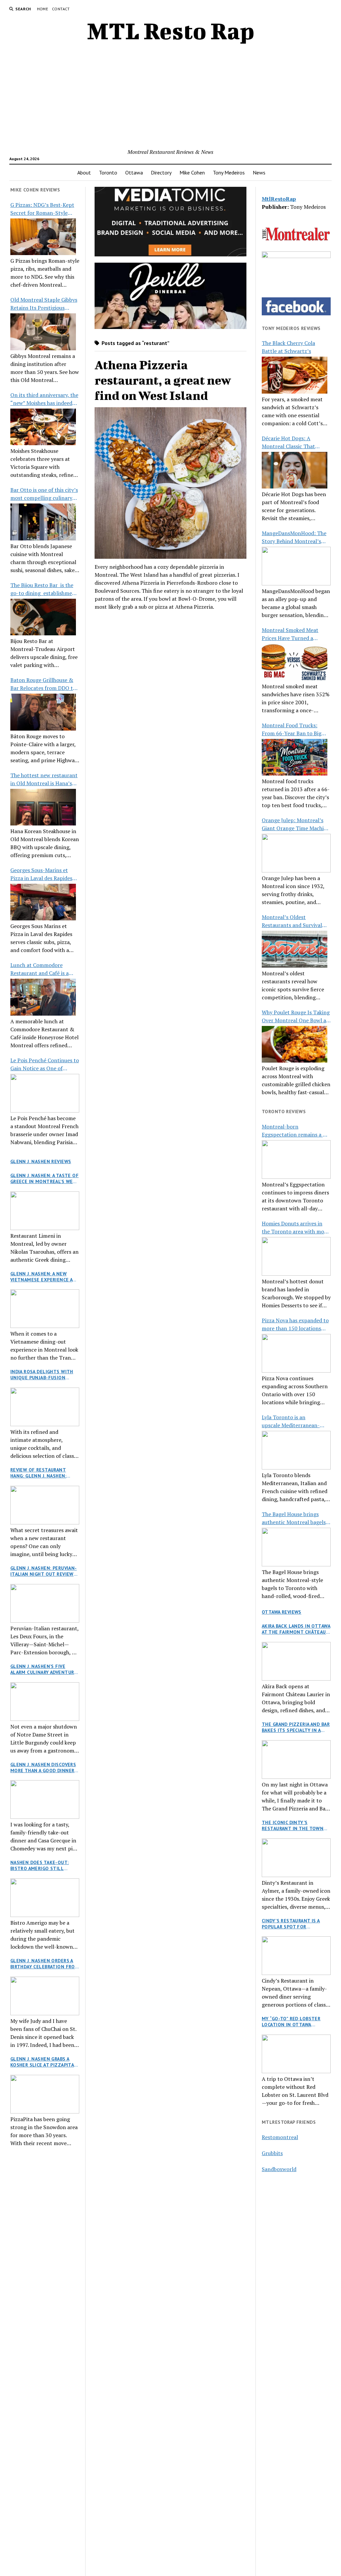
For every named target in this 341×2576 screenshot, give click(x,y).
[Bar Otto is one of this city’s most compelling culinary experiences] (43, 522)
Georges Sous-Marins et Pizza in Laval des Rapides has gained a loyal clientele (43, 874)
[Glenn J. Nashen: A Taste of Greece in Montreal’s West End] (45, 1211)
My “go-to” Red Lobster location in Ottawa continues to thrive (291, 2022)
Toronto (108, 172)
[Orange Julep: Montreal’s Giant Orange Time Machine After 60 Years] (296, 853)
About (84, 172)
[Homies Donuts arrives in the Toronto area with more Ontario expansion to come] (296, 1256)
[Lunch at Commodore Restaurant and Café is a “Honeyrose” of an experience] (43, 997)
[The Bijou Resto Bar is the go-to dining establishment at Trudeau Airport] (43, 617)
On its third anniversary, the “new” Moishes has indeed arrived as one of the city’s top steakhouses (44, 399)
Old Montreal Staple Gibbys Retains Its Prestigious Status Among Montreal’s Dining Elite (44, 304)
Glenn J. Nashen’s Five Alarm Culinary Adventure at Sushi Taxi (44, 1669)
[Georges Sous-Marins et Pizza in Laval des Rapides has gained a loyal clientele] (43, 902)
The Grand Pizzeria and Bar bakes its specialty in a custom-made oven (296, 1727)
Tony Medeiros (229, 172)
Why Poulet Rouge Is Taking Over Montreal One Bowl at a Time (296, 1016)
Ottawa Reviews (282, 1612)
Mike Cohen (192, 172)
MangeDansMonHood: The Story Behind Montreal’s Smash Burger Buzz (294, 537)
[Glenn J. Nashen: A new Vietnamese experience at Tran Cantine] (45, 1309)
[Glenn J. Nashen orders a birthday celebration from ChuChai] (45, 1996)
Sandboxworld (279, 2169)
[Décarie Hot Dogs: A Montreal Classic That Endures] (295, 470)
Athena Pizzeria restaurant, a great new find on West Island (163, 380)
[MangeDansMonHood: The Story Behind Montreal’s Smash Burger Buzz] (296, 566)
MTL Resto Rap (171, 31)
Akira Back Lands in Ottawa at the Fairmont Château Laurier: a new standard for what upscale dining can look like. (296, 1629)
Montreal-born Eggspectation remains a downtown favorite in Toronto (292, 1131)
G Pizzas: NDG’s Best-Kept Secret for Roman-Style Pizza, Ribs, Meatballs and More (42, 209)
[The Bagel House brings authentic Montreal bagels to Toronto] (296, 1547)
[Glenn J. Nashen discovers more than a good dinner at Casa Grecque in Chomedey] (45, 1799)
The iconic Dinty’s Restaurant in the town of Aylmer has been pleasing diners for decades (293, 1825)
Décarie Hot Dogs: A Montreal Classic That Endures (288, 442)
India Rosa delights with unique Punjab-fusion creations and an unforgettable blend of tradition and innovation (43, 1375)
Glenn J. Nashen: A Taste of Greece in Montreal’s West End (45, 1178)
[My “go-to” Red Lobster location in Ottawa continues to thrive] (296, 2054)
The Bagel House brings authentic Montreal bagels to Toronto (294, 1518)
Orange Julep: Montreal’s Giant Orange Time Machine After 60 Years (296, 824)
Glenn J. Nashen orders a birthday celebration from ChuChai (45, 1964)
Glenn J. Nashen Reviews (41, 1161)
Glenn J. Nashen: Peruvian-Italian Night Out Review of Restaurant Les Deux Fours (44, 1571)
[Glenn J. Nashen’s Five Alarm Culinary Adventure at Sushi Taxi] (45, 1702)
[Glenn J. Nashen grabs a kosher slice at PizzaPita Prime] (45, 2094)
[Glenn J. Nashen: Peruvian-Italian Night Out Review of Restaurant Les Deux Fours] (45, 1603)
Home (42, 9)
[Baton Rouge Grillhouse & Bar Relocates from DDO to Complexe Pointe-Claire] (43, 712)
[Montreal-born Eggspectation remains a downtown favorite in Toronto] (296, 1159)
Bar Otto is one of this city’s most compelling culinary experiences (44, 494)
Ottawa (134, 172)
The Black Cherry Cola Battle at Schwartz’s (288, 347)
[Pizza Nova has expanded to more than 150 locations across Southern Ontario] (296, 1353)
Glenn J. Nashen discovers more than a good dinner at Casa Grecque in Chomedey (43, 1768)
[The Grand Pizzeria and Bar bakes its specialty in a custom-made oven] (296, 1760)
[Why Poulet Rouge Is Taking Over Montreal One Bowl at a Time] (295, 1044)
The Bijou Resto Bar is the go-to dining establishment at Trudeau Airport (44, 589)
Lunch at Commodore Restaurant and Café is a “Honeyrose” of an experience (39, 969)
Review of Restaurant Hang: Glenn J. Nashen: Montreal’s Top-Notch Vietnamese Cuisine (39, 1473)
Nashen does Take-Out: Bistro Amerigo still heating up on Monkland (42, 1865)
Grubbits (272, 2153)
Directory (161, 172)
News (259, 172)
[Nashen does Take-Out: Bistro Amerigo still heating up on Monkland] (45, 1898)
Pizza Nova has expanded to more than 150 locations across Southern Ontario (295, 1324)
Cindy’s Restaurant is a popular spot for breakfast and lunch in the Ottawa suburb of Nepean (292, 1924)
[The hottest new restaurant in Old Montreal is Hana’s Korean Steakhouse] (43, 807)
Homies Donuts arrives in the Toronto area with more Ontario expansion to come (295, 1228)
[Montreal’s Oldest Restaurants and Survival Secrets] (295, 949)
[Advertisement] (171, 98)
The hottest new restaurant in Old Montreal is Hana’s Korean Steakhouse (44, 779)
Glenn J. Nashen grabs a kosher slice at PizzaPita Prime (42, 2062)
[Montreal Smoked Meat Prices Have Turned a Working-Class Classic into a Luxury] (295, 662)
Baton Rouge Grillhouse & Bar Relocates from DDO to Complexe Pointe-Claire (43, 684)
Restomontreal (280, 2137)
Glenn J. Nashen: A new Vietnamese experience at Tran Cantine (43, 1277)
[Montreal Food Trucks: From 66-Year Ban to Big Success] (295, 757)
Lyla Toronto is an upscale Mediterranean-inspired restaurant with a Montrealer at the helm (293, 1421)
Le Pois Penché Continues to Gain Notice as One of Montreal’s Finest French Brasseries (45, 1064)
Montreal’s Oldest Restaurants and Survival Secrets (292, 921)
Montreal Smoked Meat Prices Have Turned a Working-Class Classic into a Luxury (296, 634)
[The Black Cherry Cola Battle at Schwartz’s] (295, 375)
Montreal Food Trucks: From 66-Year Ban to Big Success (292, 729)
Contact (61, 9)
